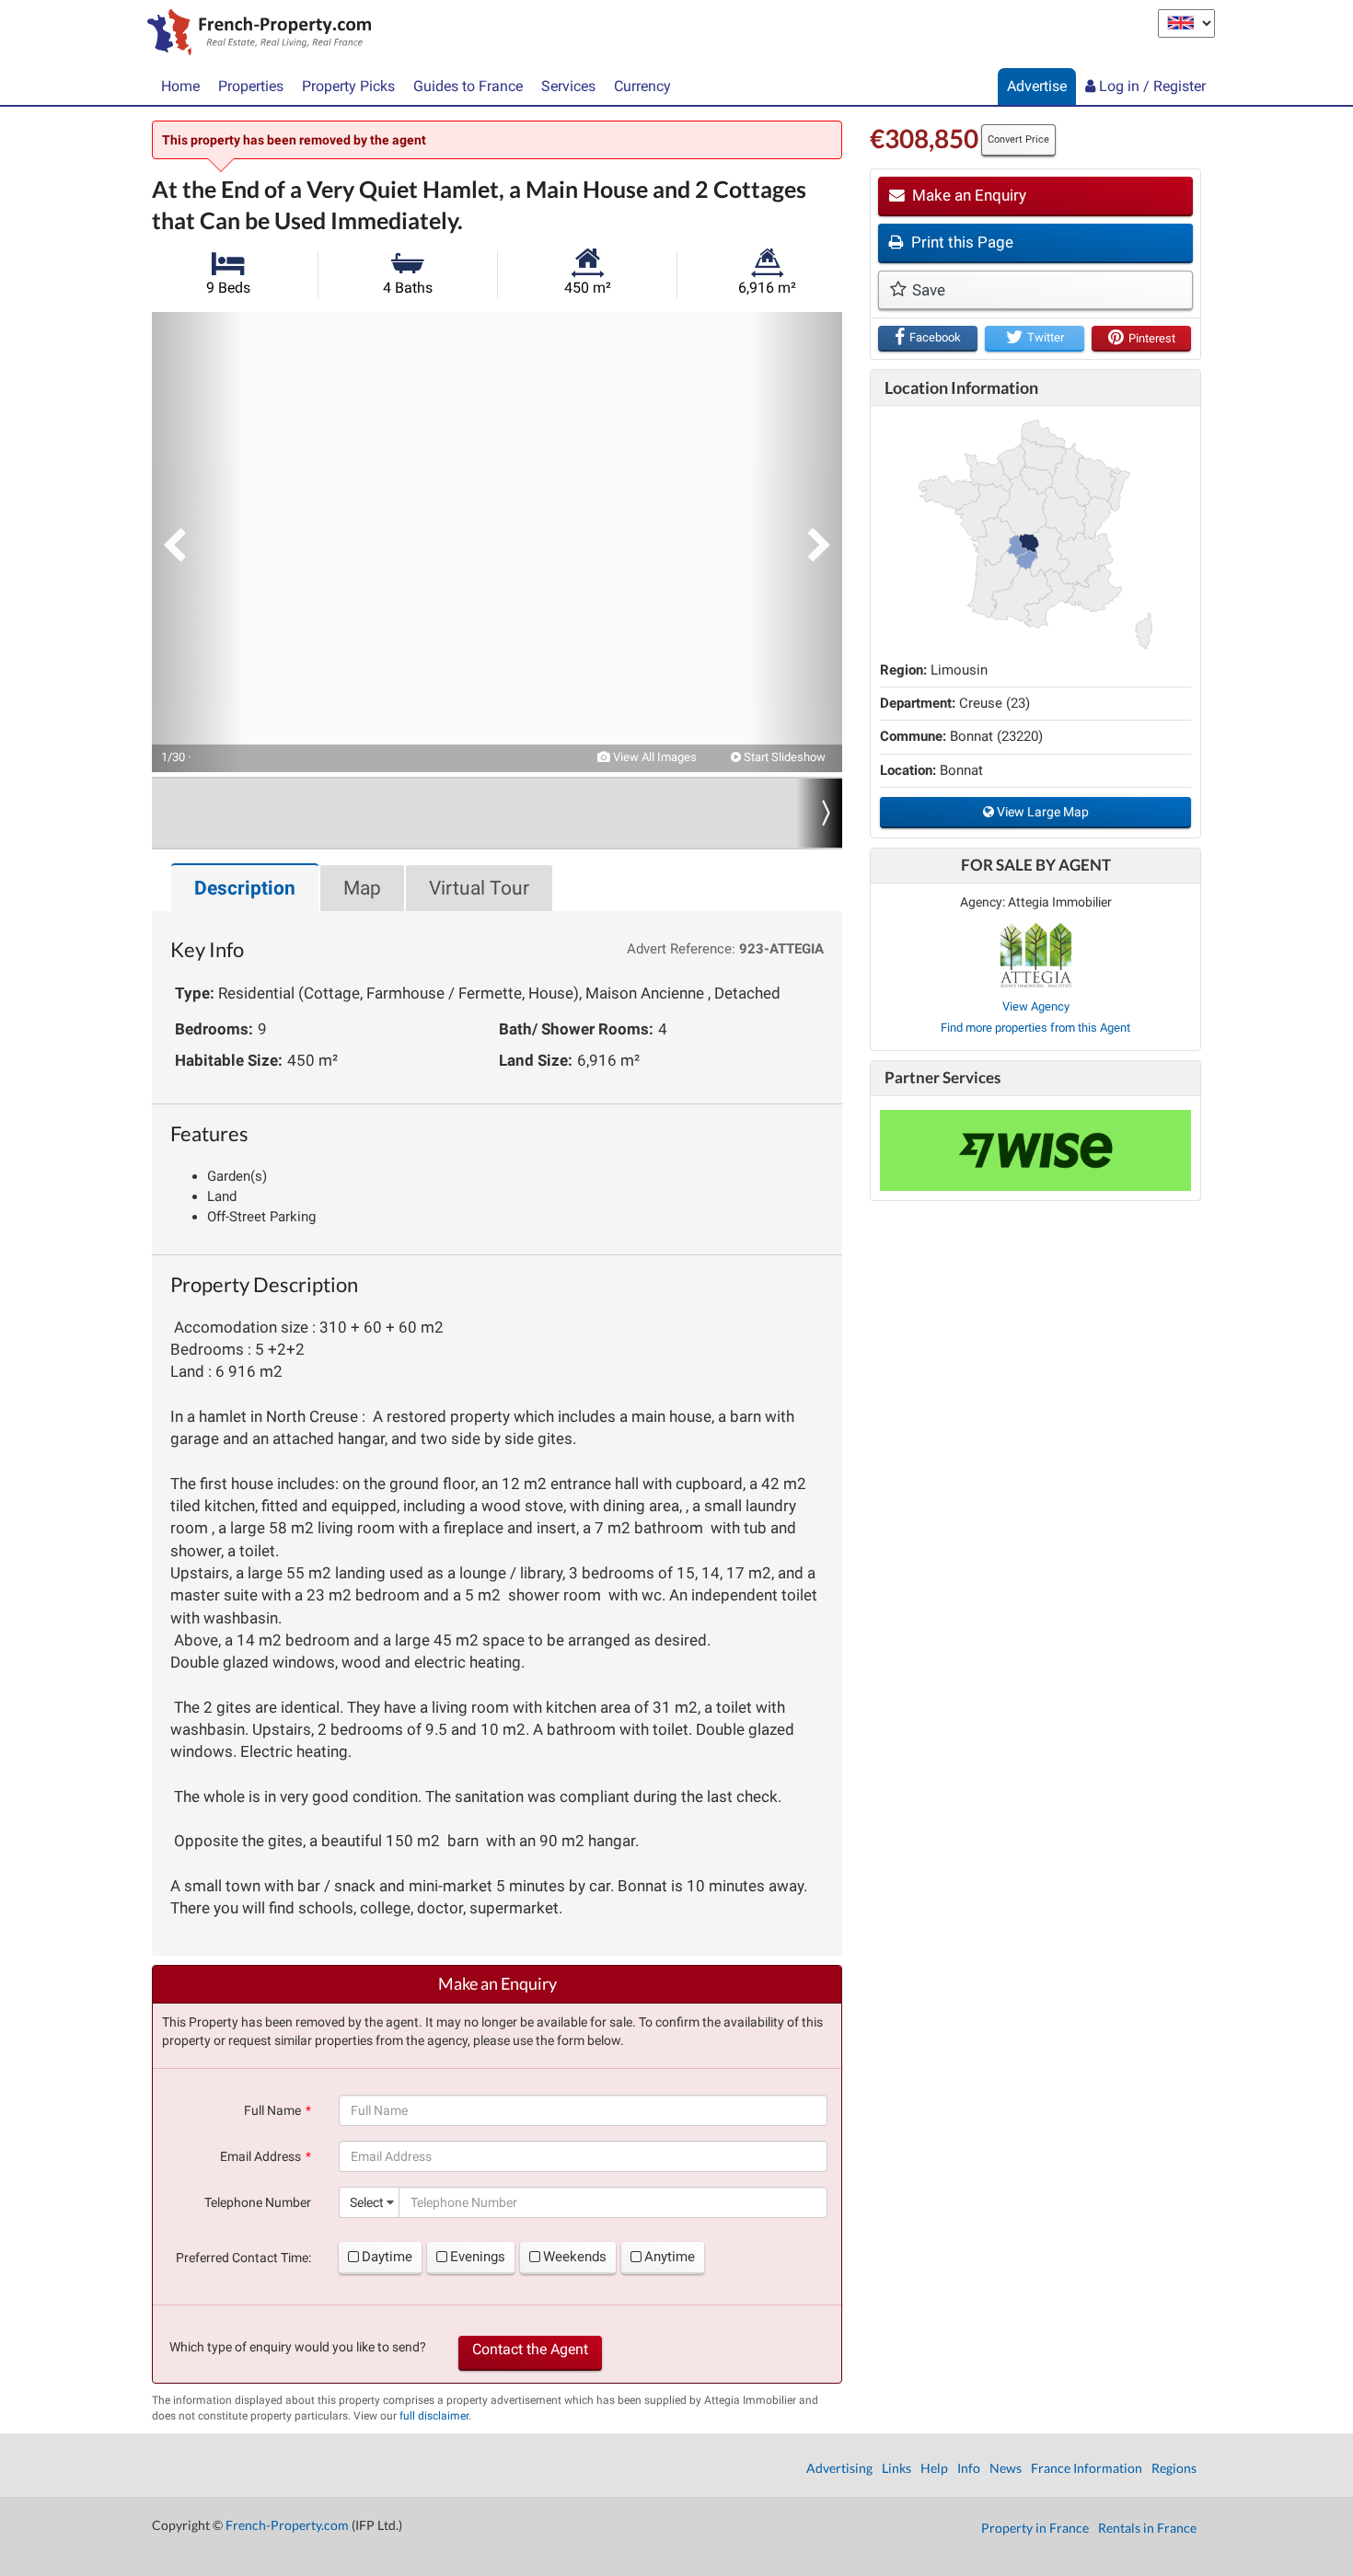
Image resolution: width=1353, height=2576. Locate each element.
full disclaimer (434, 2416)
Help (934, 2468)
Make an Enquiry (967, 195)
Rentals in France (1147, 2528)
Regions (1174, 2468)
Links (896, 2468)
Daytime (387, 2257)
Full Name (272, 2110)
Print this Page (960, 242)
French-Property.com (287, 2525)
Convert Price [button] (1018, 139)
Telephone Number (258, 2202)
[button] (198, 542)
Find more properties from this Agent (1035, 1028)
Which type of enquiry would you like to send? (298, 2347)
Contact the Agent (530, 2349)
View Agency (1036, 1006)
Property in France (1035, 2528)
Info (969, 2468)
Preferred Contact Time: (243, 2258)
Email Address (260, 2156)
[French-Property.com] (254, 34)
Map (362, 888)
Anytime (670, 2257)
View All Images (653, 757)
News (1006, 2468)
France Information (1087, 2468)
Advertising (839, 2468)
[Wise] (1035, 1150)
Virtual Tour (479, 888)
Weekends (575, 2257)
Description (245, 888)
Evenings (478, 2257)
